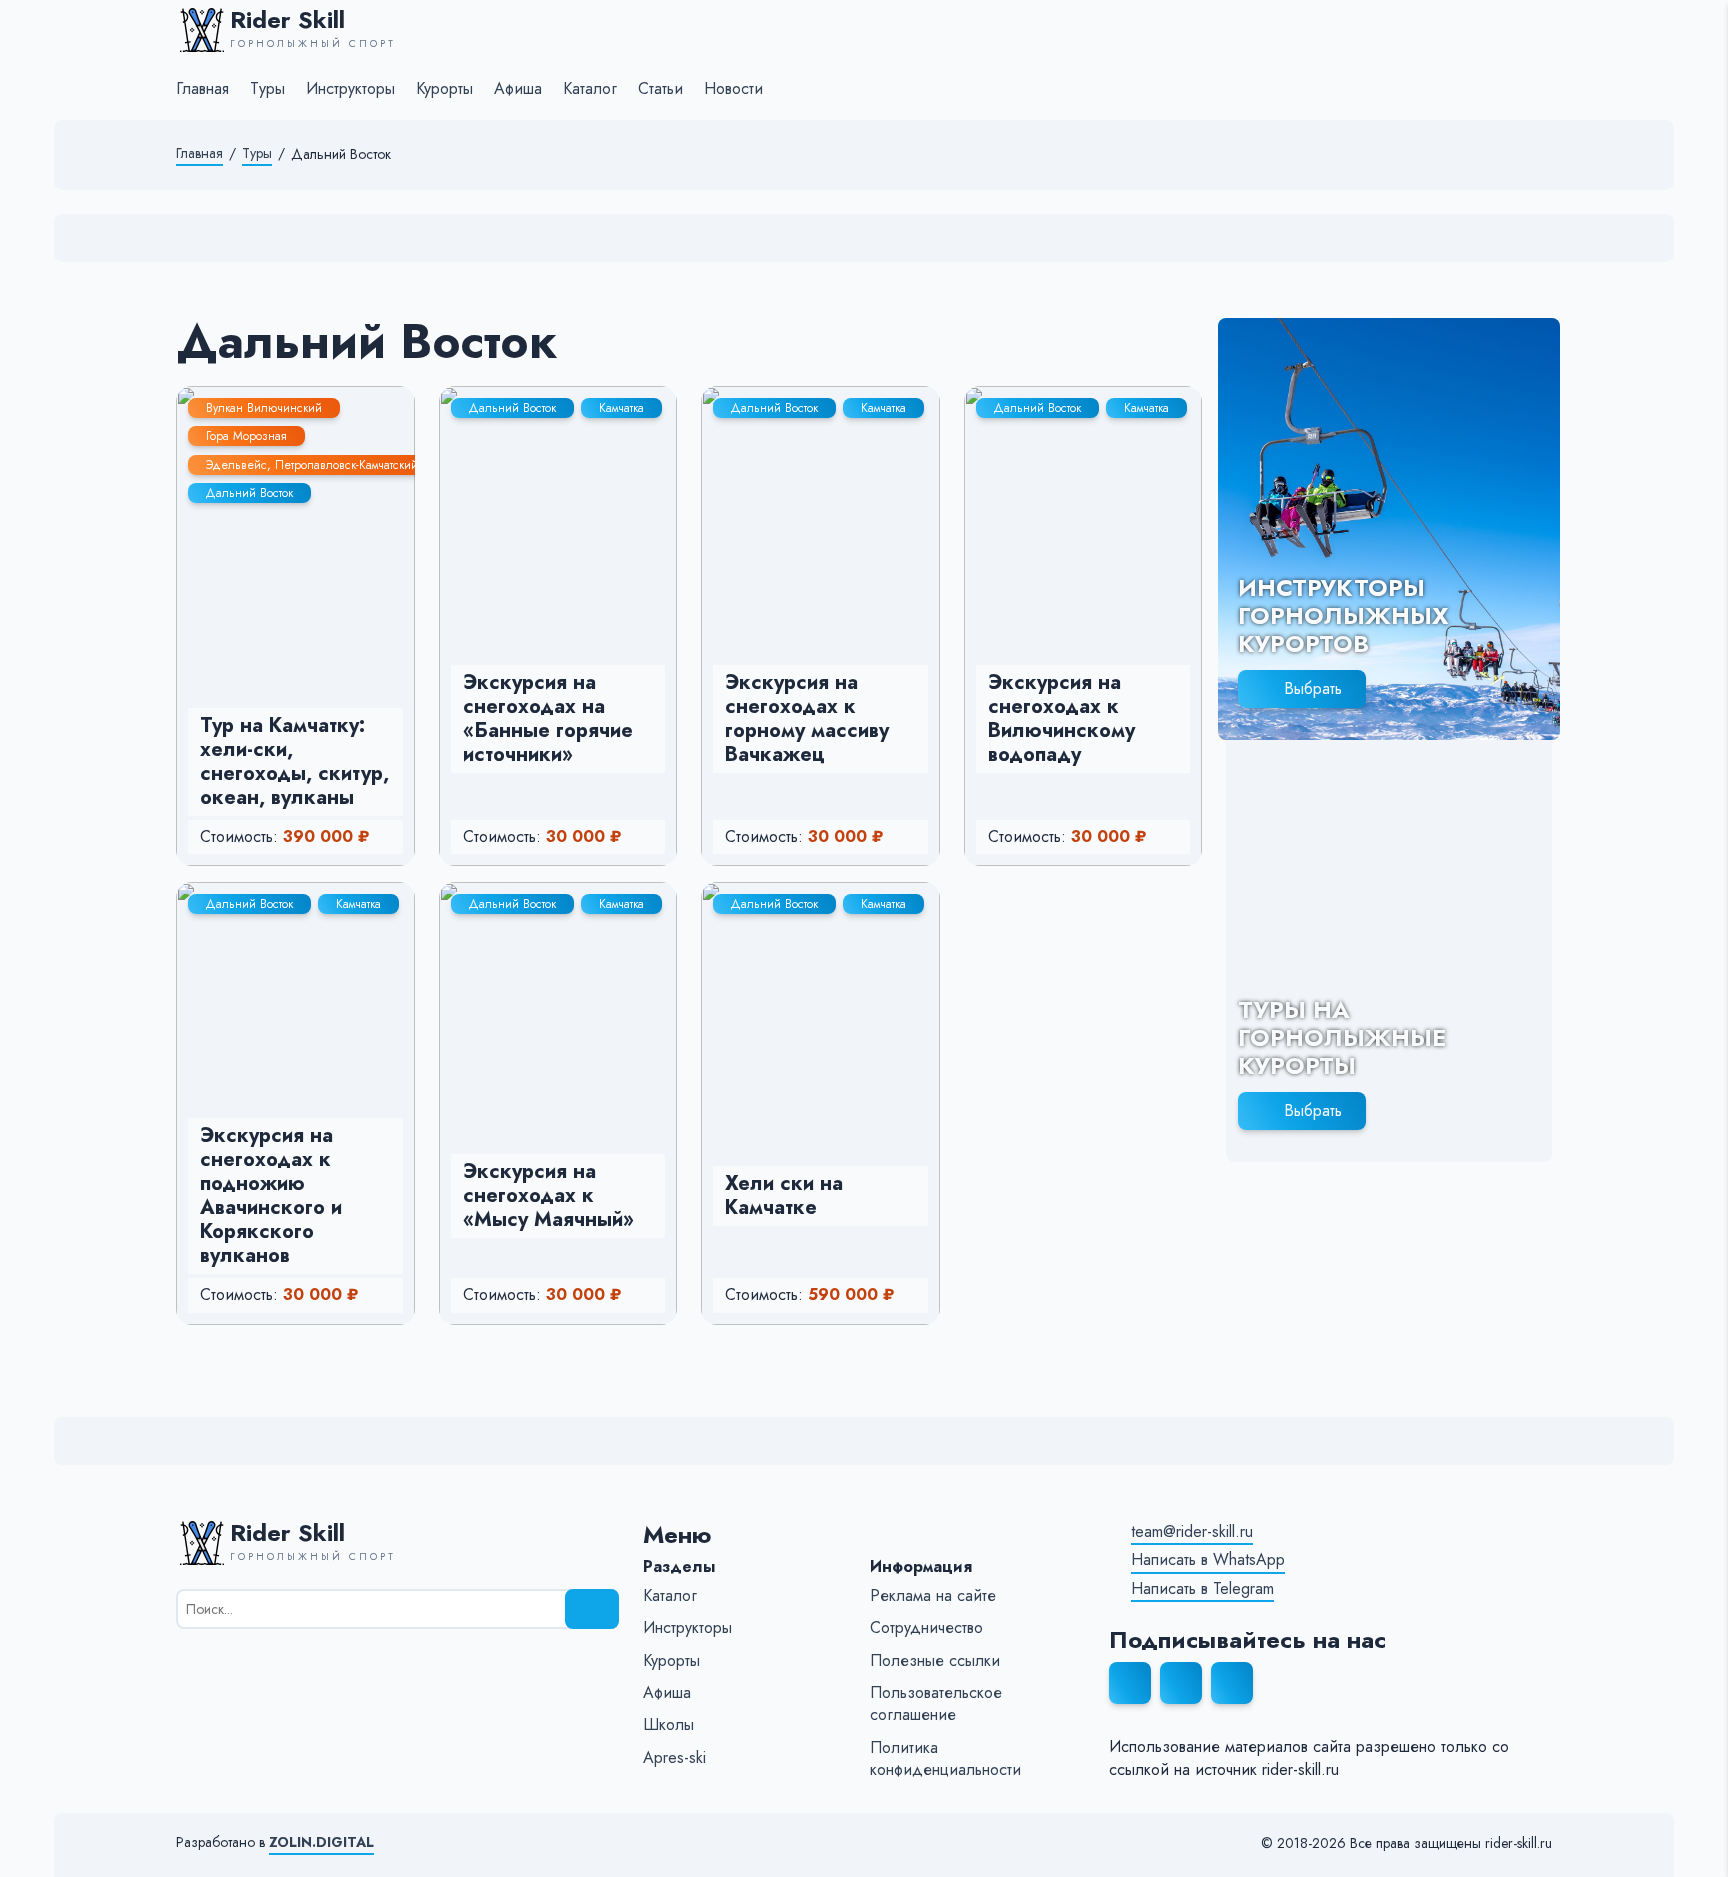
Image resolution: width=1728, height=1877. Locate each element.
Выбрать (1313, 688)
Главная (199, 153)
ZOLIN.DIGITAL (321, 1842)
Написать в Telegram (1202, 1589)
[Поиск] (592, 1609)
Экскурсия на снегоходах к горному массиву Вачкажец (807, 718)
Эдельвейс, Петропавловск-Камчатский (312, 465)
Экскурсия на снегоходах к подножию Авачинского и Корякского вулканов (271, 1195)
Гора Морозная (246, 436)
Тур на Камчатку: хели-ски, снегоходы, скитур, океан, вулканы (294, 761)
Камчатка (621, 408)
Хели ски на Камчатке (784, 1195)
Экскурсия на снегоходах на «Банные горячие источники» (548, 718)
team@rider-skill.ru (1192, 1532)
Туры (257, 153)
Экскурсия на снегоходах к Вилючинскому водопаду (1061, 718)
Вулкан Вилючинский (264, 408)
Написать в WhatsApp (1208, 1560)
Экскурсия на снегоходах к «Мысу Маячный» (548, 1195)
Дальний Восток (249, 493)
